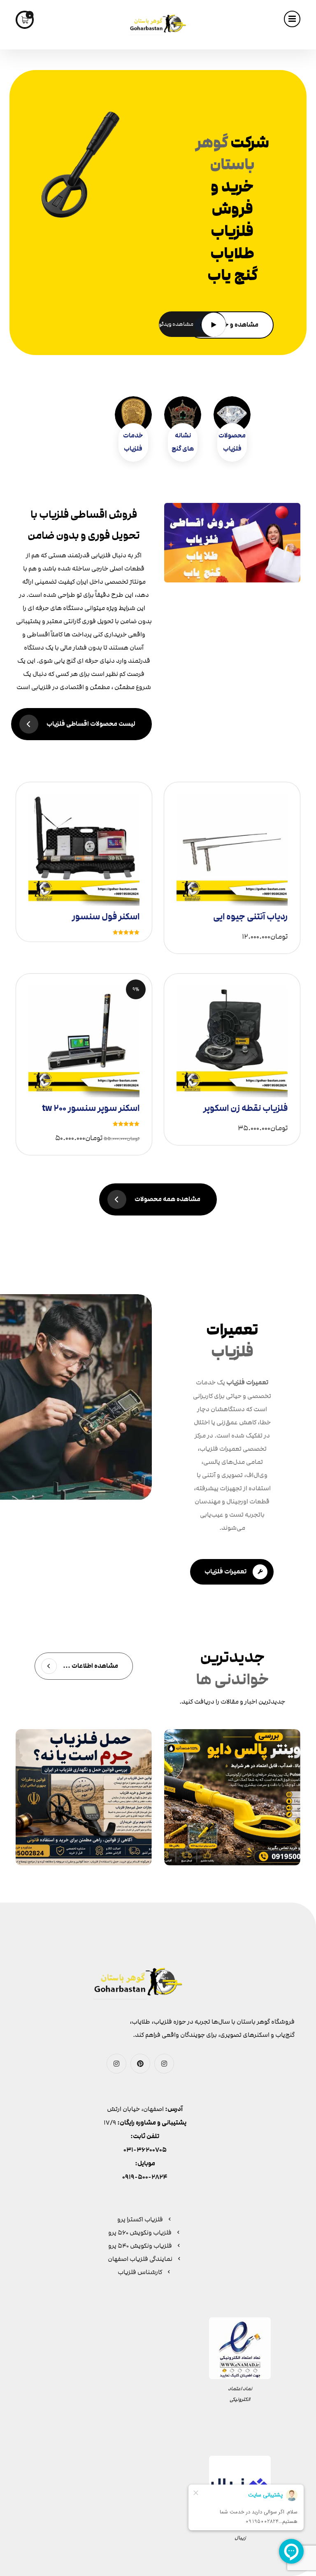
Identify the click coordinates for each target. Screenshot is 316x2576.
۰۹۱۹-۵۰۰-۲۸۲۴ (145, 2177)
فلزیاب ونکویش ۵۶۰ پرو (140, 2232)
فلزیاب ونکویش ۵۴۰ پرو (140, 2246)
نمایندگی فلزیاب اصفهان (140, 2259)
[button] (292, 19)
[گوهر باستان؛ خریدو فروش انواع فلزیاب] (158, 25)
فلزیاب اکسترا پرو (140, 2219)
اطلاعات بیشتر (88, 839)
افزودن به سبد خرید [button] (229, 842)
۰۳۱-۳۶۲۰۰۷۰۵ (145, 2150)
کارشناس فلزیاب (140, 2272)
